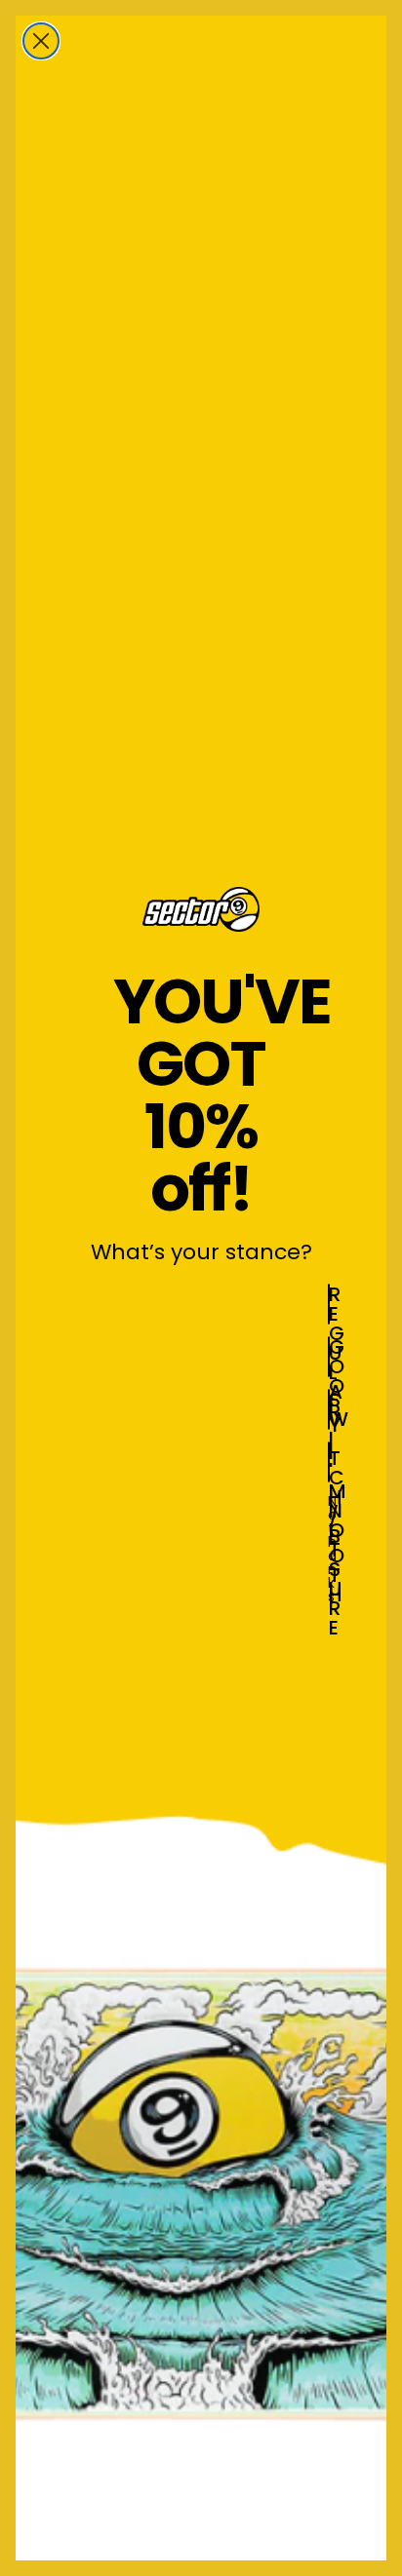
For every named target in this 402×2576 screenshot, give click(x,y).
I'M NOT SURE (329, 1462)
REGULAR (329, 1304)
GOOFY (329, 1357)
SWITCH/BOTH (329, 1409)
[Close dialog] (41, 41)
